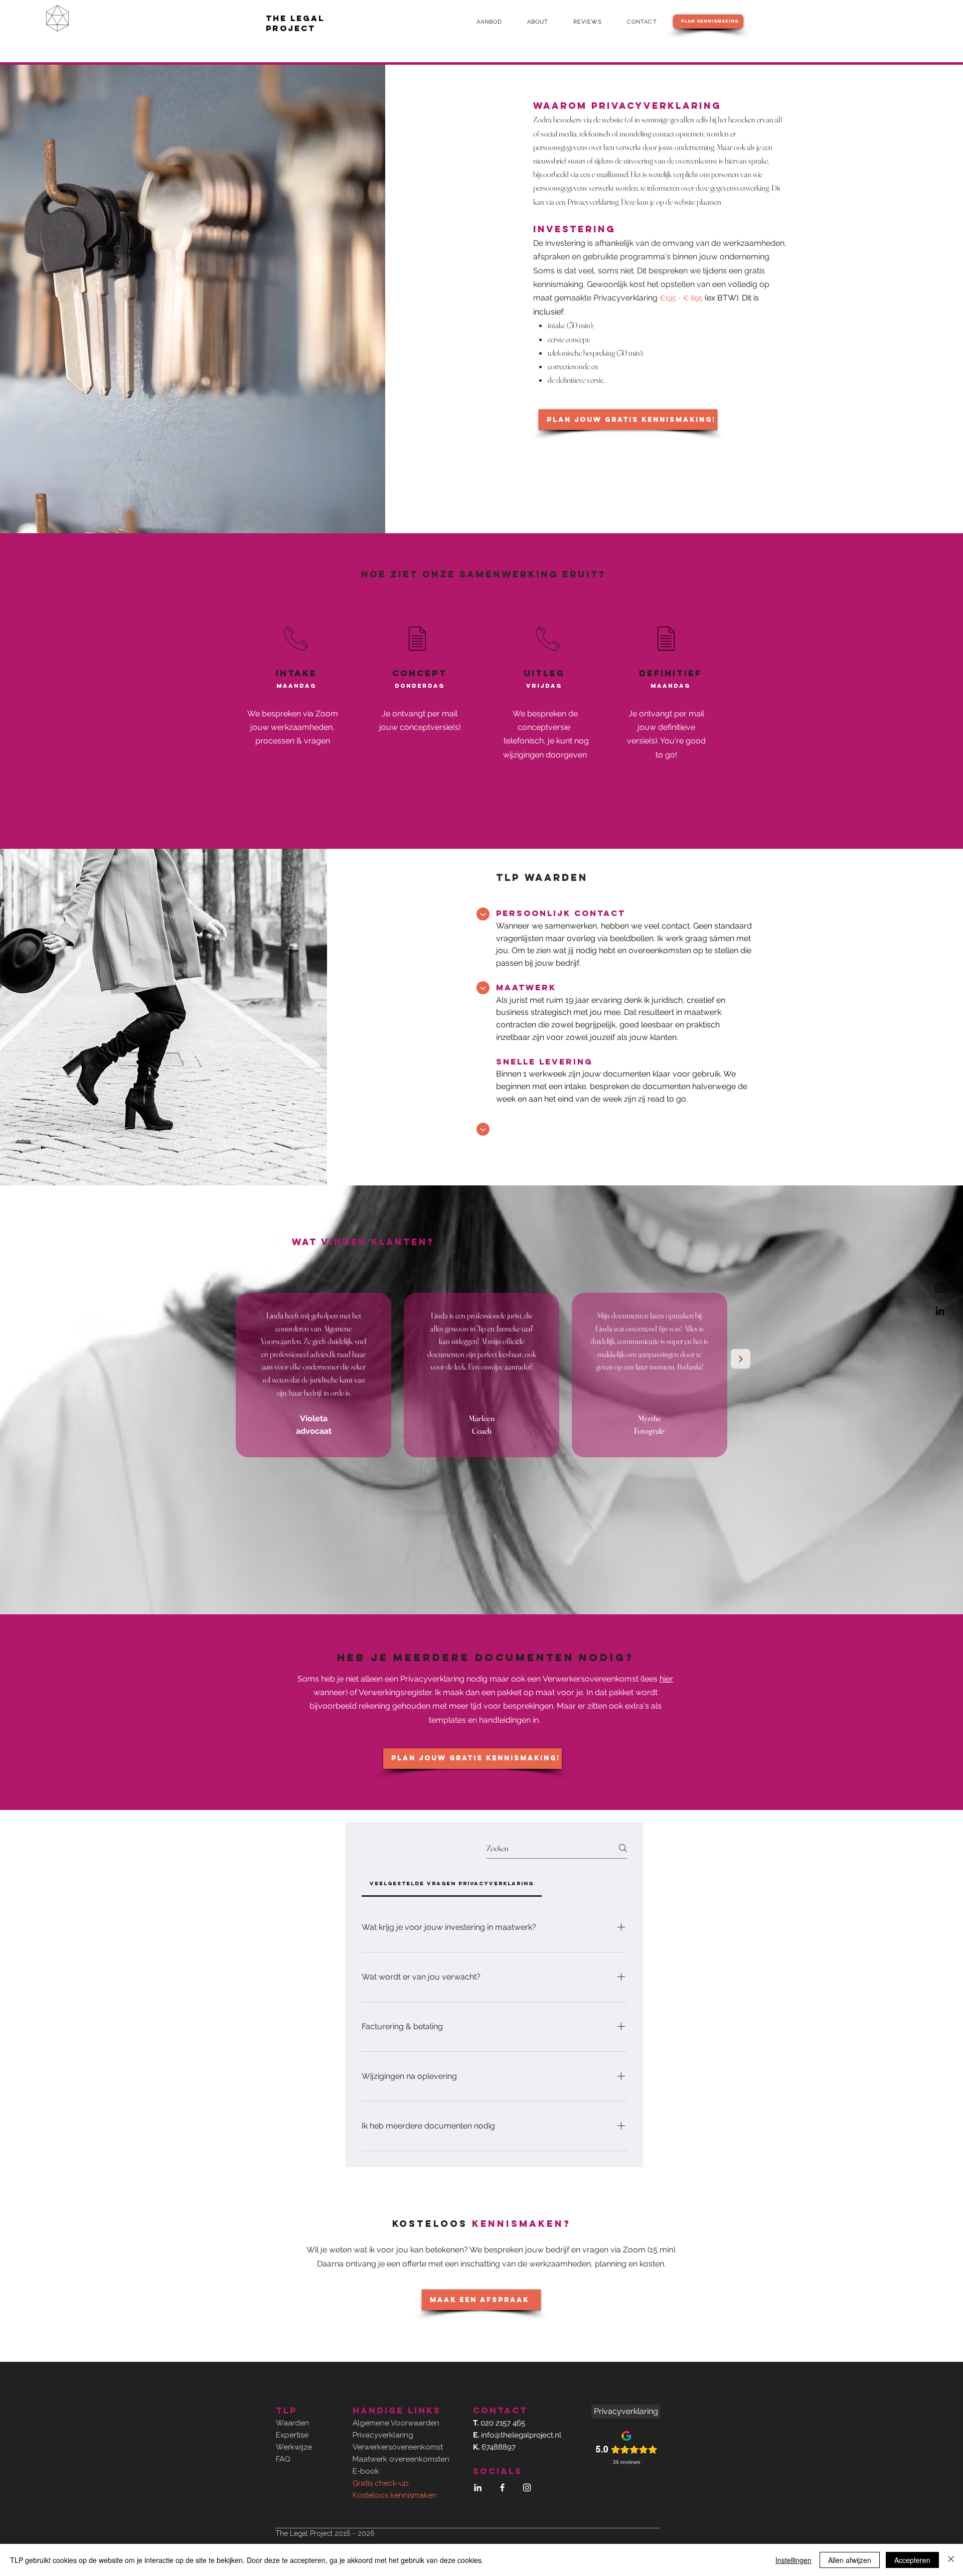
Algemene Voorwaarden (396, 2423)
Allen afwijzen (850, 2560)
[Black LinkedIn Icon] (940, 1311)
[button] (495, 22)
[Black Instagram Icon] (940, 1288)
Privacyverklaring (383, 2435)
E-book (366, 2471)
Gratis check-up (381, 2483)
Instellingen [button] (793, 2560)
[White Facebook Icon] (502, 2487)
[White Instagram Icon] (527, 2487)
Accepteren (912, 2560)
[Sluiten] (951, 2560)
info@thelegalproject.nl (521, 2435)
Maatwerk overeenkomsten (401, 2459)
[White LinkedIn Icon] (478, 2487)
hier (666, 1679)
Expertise (292, 2435)
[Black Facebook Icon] (940, 1265)
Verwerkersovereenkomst (591, 1679)
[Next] (741, 1359)
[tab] (452, 1884)
